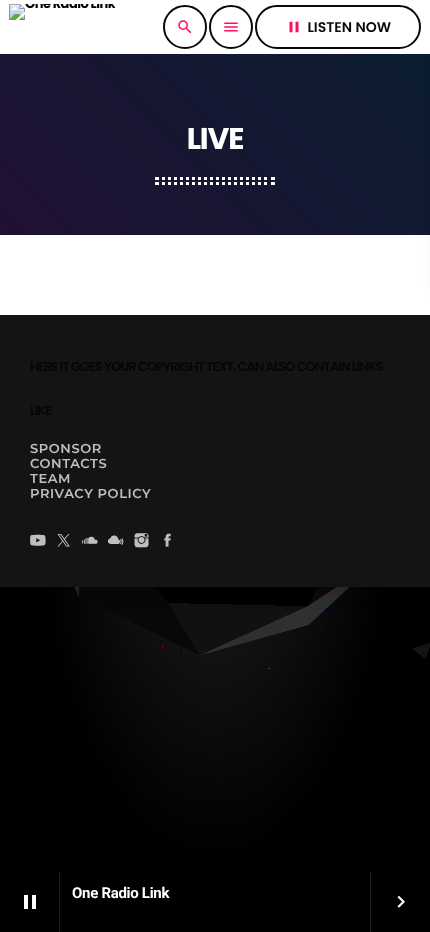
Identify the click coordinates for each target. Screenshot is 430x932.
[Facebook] (168, 542)
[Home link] (62, 27)
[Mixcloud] (116, 542)
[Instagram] (142, 542)
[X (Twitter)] (64, 542)
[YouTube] (38, 542)
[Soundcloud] (90, 542)
